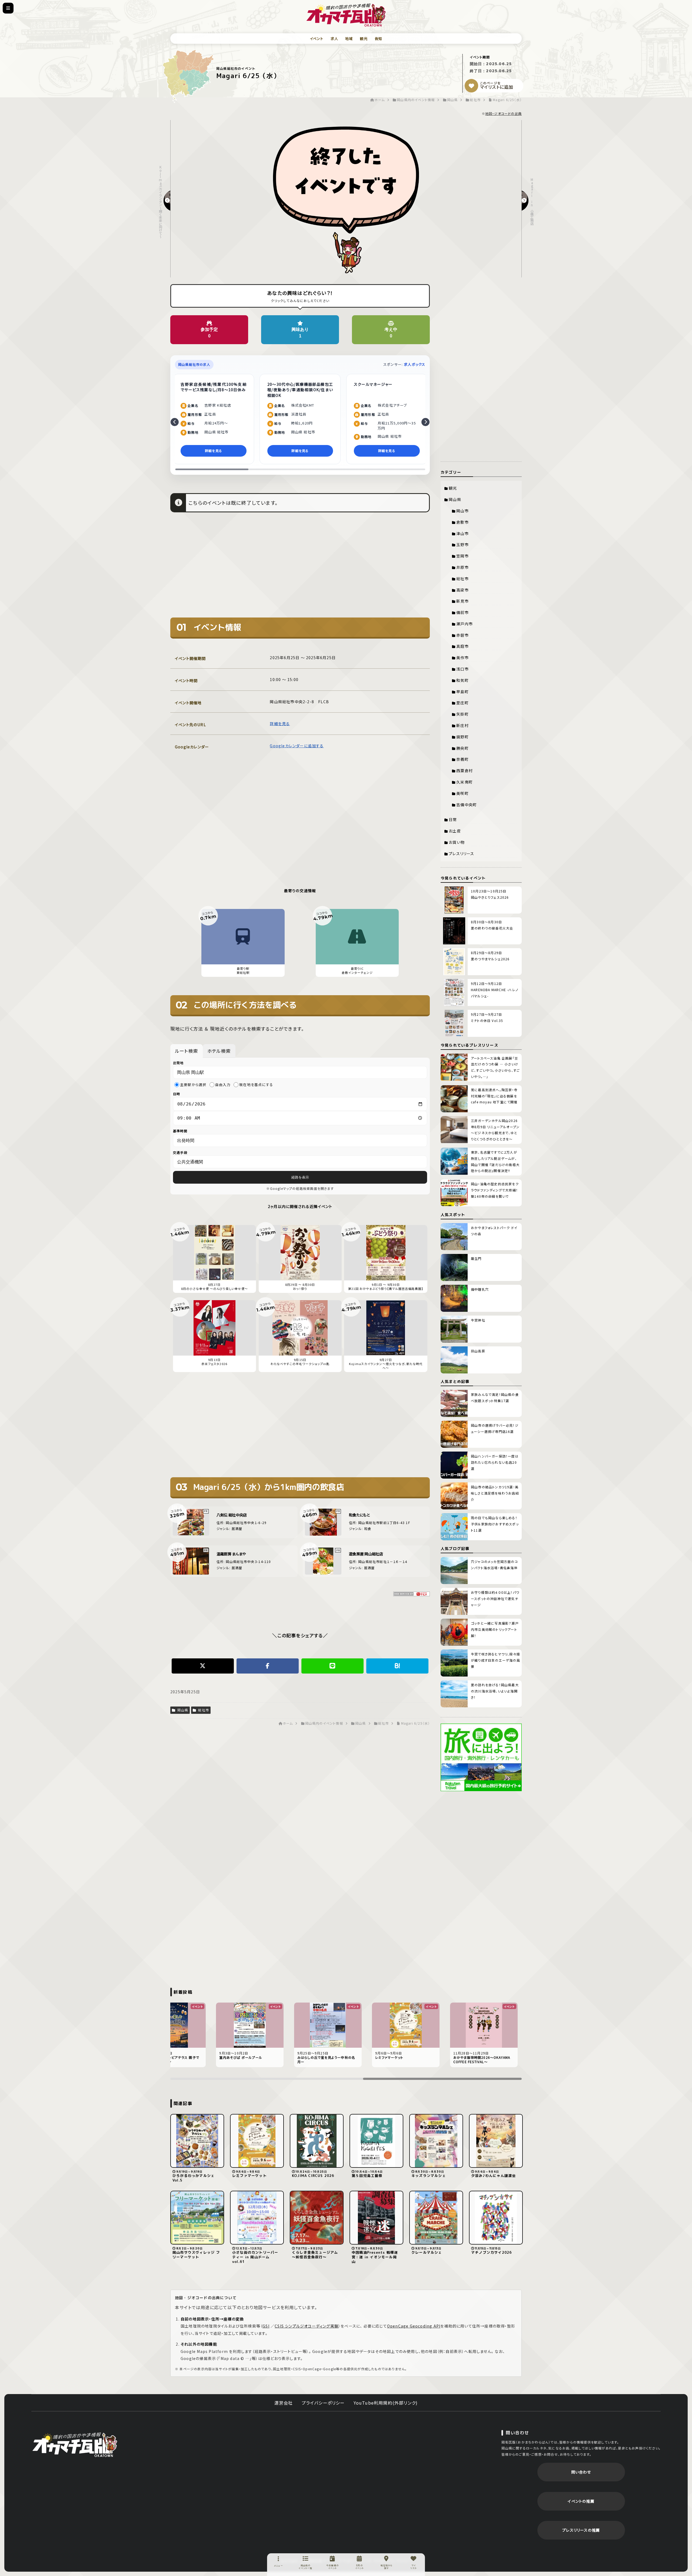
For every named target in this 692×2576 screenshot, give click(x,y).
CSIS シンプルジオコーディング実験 (307, 2326)
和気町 (463, 680)
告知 (378, 39)
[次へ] (425, 422)
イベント (317, 39)
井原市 (463, 567)
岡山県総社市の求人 (194, 364)
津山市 (463, 533)
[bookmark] (471, 86)
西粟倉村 (465, 771)
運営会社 (284, 2403)
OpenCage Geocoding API (414, 2326)
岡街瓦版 (75, 2444)
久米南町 (465, 782)
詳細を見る (280, 723)
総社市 (203, 1710)
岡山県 (182, 1710)
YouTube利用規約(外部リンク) (386, 2403)
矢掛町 (463, 714)
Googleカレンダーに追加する (297, 746)
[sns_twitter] (203, 1666)
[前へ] (175, 422)
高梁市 (463, 590)
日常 (453, 819)
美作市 (463, 658)
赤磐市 (463, 635)
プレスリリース (461, 854)
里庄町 (463, 703)
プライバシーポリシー (323, 2403)
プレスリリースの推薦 (581, 2530)
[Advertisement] (300, 569)
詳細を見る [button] (214, 451)
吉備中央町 (467, 805)
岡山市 (463, 511)
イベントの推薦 (581, 2501)
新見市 (463, 601)
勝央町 (463, 748)
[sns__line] (332, 1666)
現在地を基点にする (256, 1085)
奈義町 (463, 759)
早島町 (463, 692)
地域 (349, 39)
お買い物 (457, 842)
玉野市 (463, 545)
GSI (266, 2326)
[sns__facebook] (268, 1666)
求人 (334, 39)
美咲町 (463, 793)
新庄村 (463, 725)
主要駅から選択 (193, 1085)
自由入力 (223, 1085)
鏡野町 (463, 737)
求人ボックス (415, 364)
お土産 (455, 831)
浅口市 (463, 669)
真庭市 (463, 646)
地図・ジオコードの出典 (503, 113)
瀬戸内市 (465, 624)
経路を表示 (300, 1177)
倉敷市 (463, 522)
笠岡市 (463, 556)
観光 (364, 39)
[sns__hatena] (397, 1666)
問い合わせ (581, 2472)
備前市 (463, 612)
